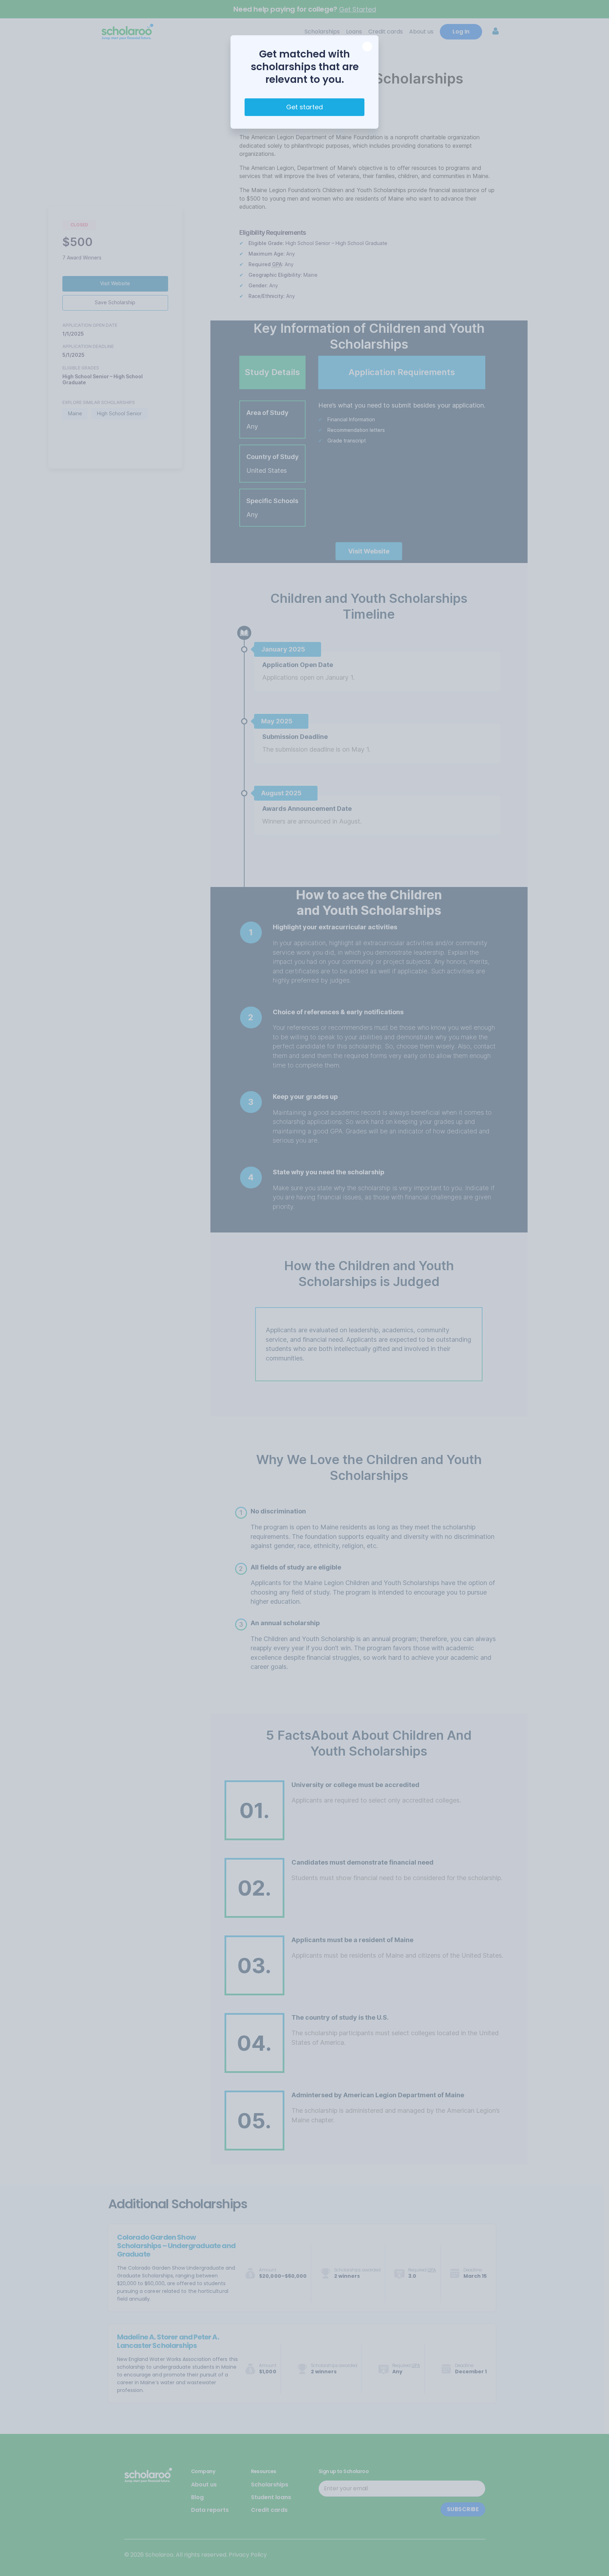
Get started (304, 107)
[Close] (367, 47)
